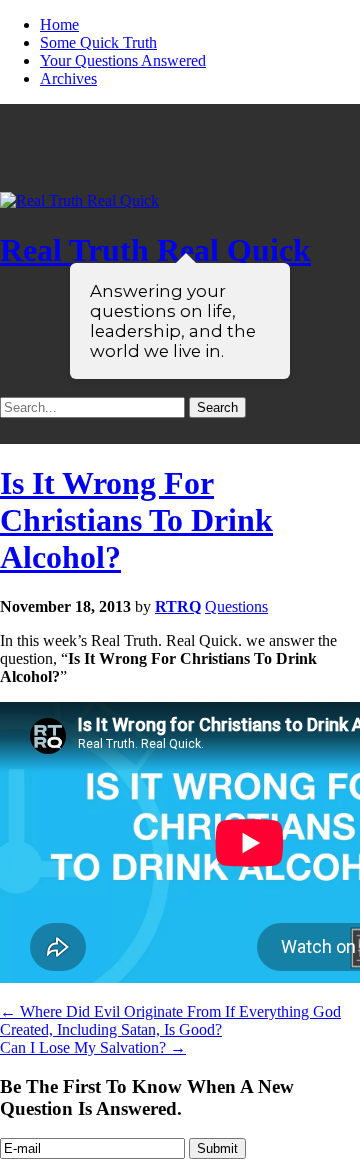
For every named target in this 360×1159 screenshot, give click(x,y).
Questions (236, 606)
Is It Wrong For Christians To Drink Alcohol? (136, 520)
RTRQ (178, 606)
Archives (68, 78)
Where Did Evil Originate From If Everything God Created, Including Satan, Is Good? (170, 1020)
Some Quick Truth (98, 42)
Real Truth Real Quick (155, 250)
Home (59, 24)
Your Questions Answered (123, 60)
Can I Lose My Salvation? (93, 1047)
